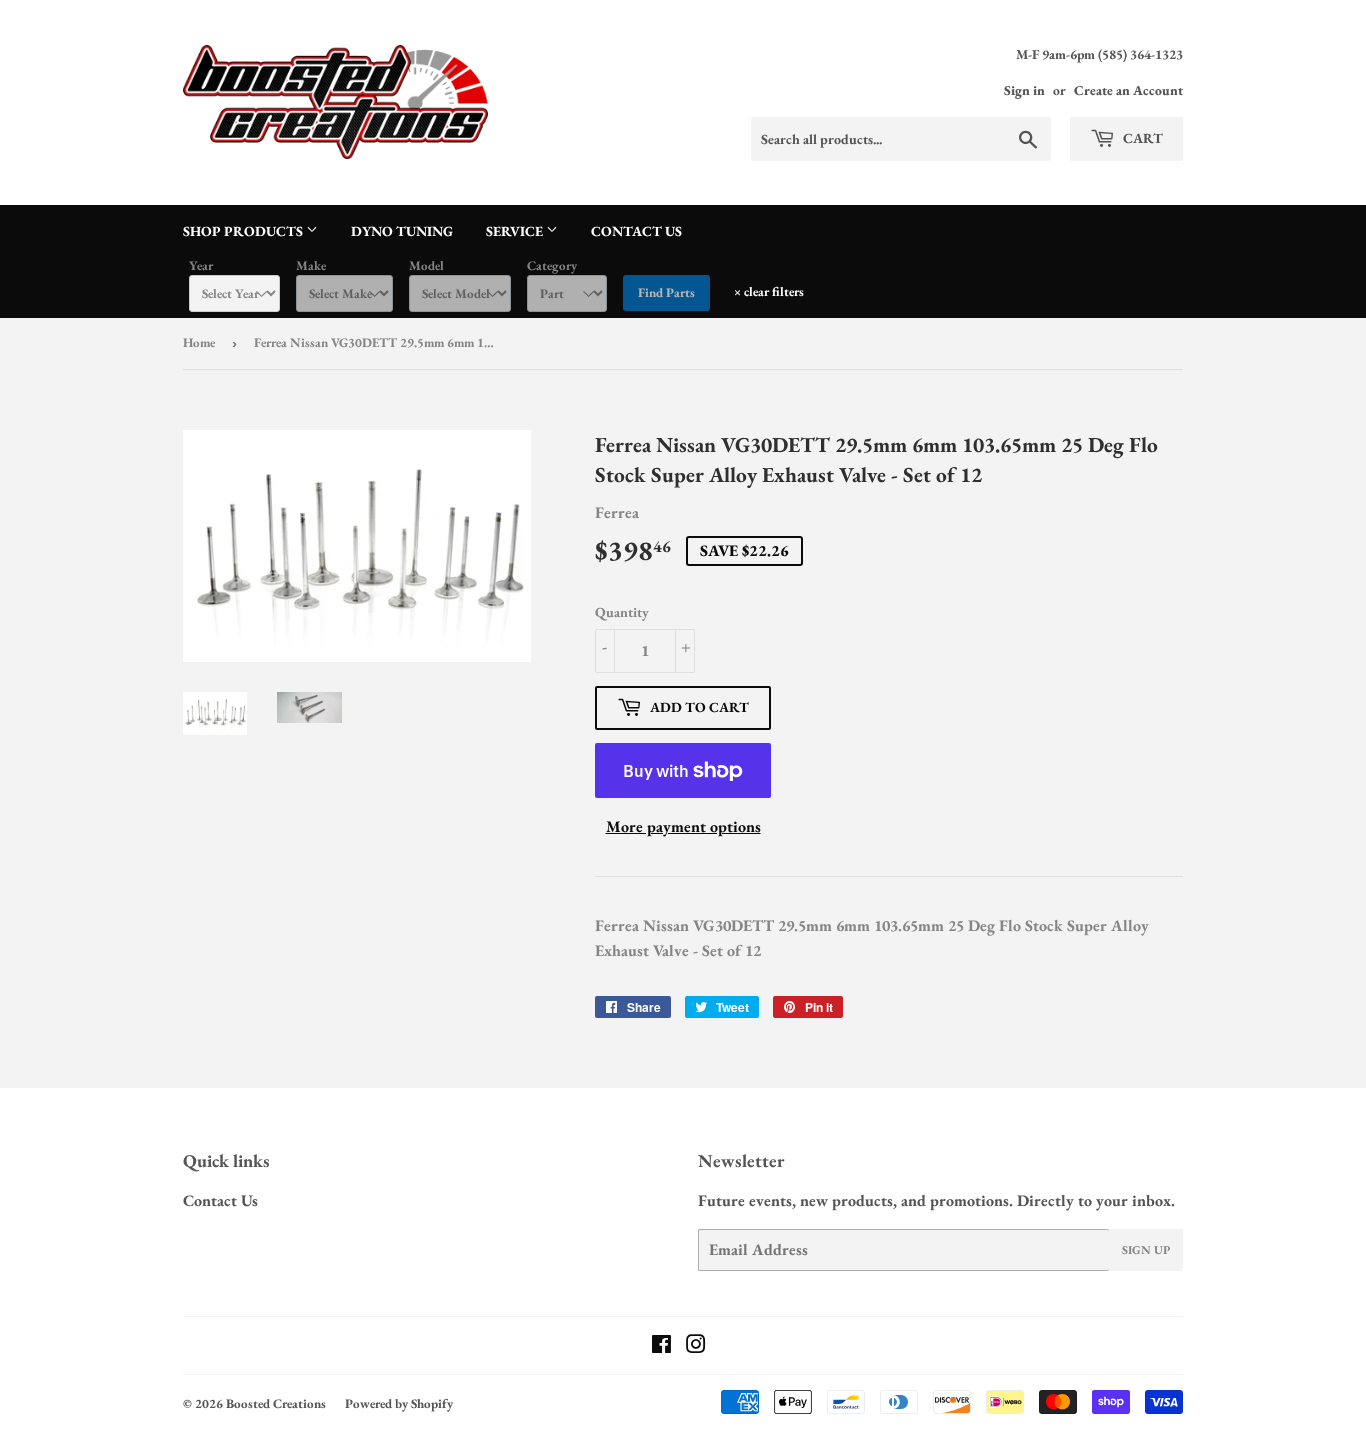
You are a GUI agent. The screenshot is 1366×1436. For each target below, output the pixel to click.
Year (201, 265)
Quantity (622, 612)
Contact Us (636, 231)
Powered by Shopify (399, 1403)
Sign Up (1146, 1250)
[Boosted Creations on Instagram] (696, 1346)
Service (516, 231)
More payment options (683, 826)
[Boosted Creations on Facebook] (661, 1346)
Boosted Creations (276, 1403)
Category (552, 265)
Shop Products (244, 231)
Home (199, 342)
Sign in (1024, 90)
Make (311, 265)
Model (426, 265)
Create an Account (1128, 90)
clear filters (769, 291)
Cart (1141, 138)
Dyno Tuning (402, 231)
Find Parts (666, 292)
